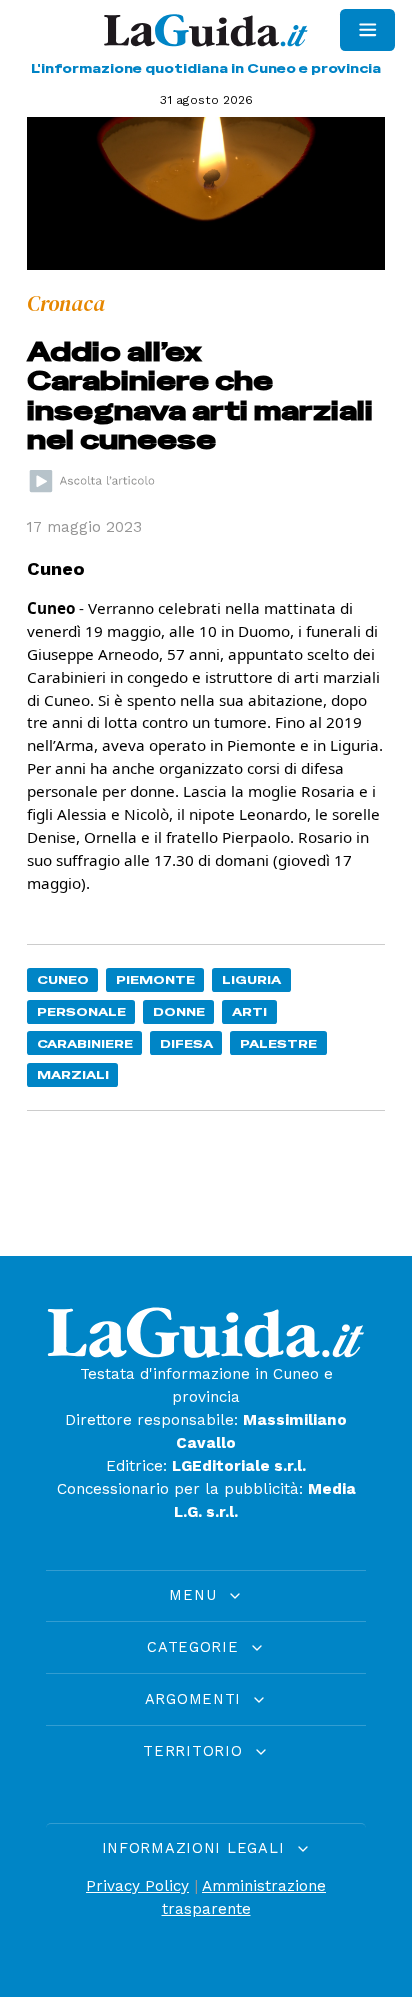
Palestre (278, 1043)
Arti (249, 1011)
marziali (73, 1074)
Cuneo (63, 979)
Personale (81, 1011)
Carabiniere (85, 1043)
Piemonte (155, 979)
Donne (179, 1011)
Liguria (251, 979)
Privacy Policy (137, 1886)
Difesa (186, 1043)
